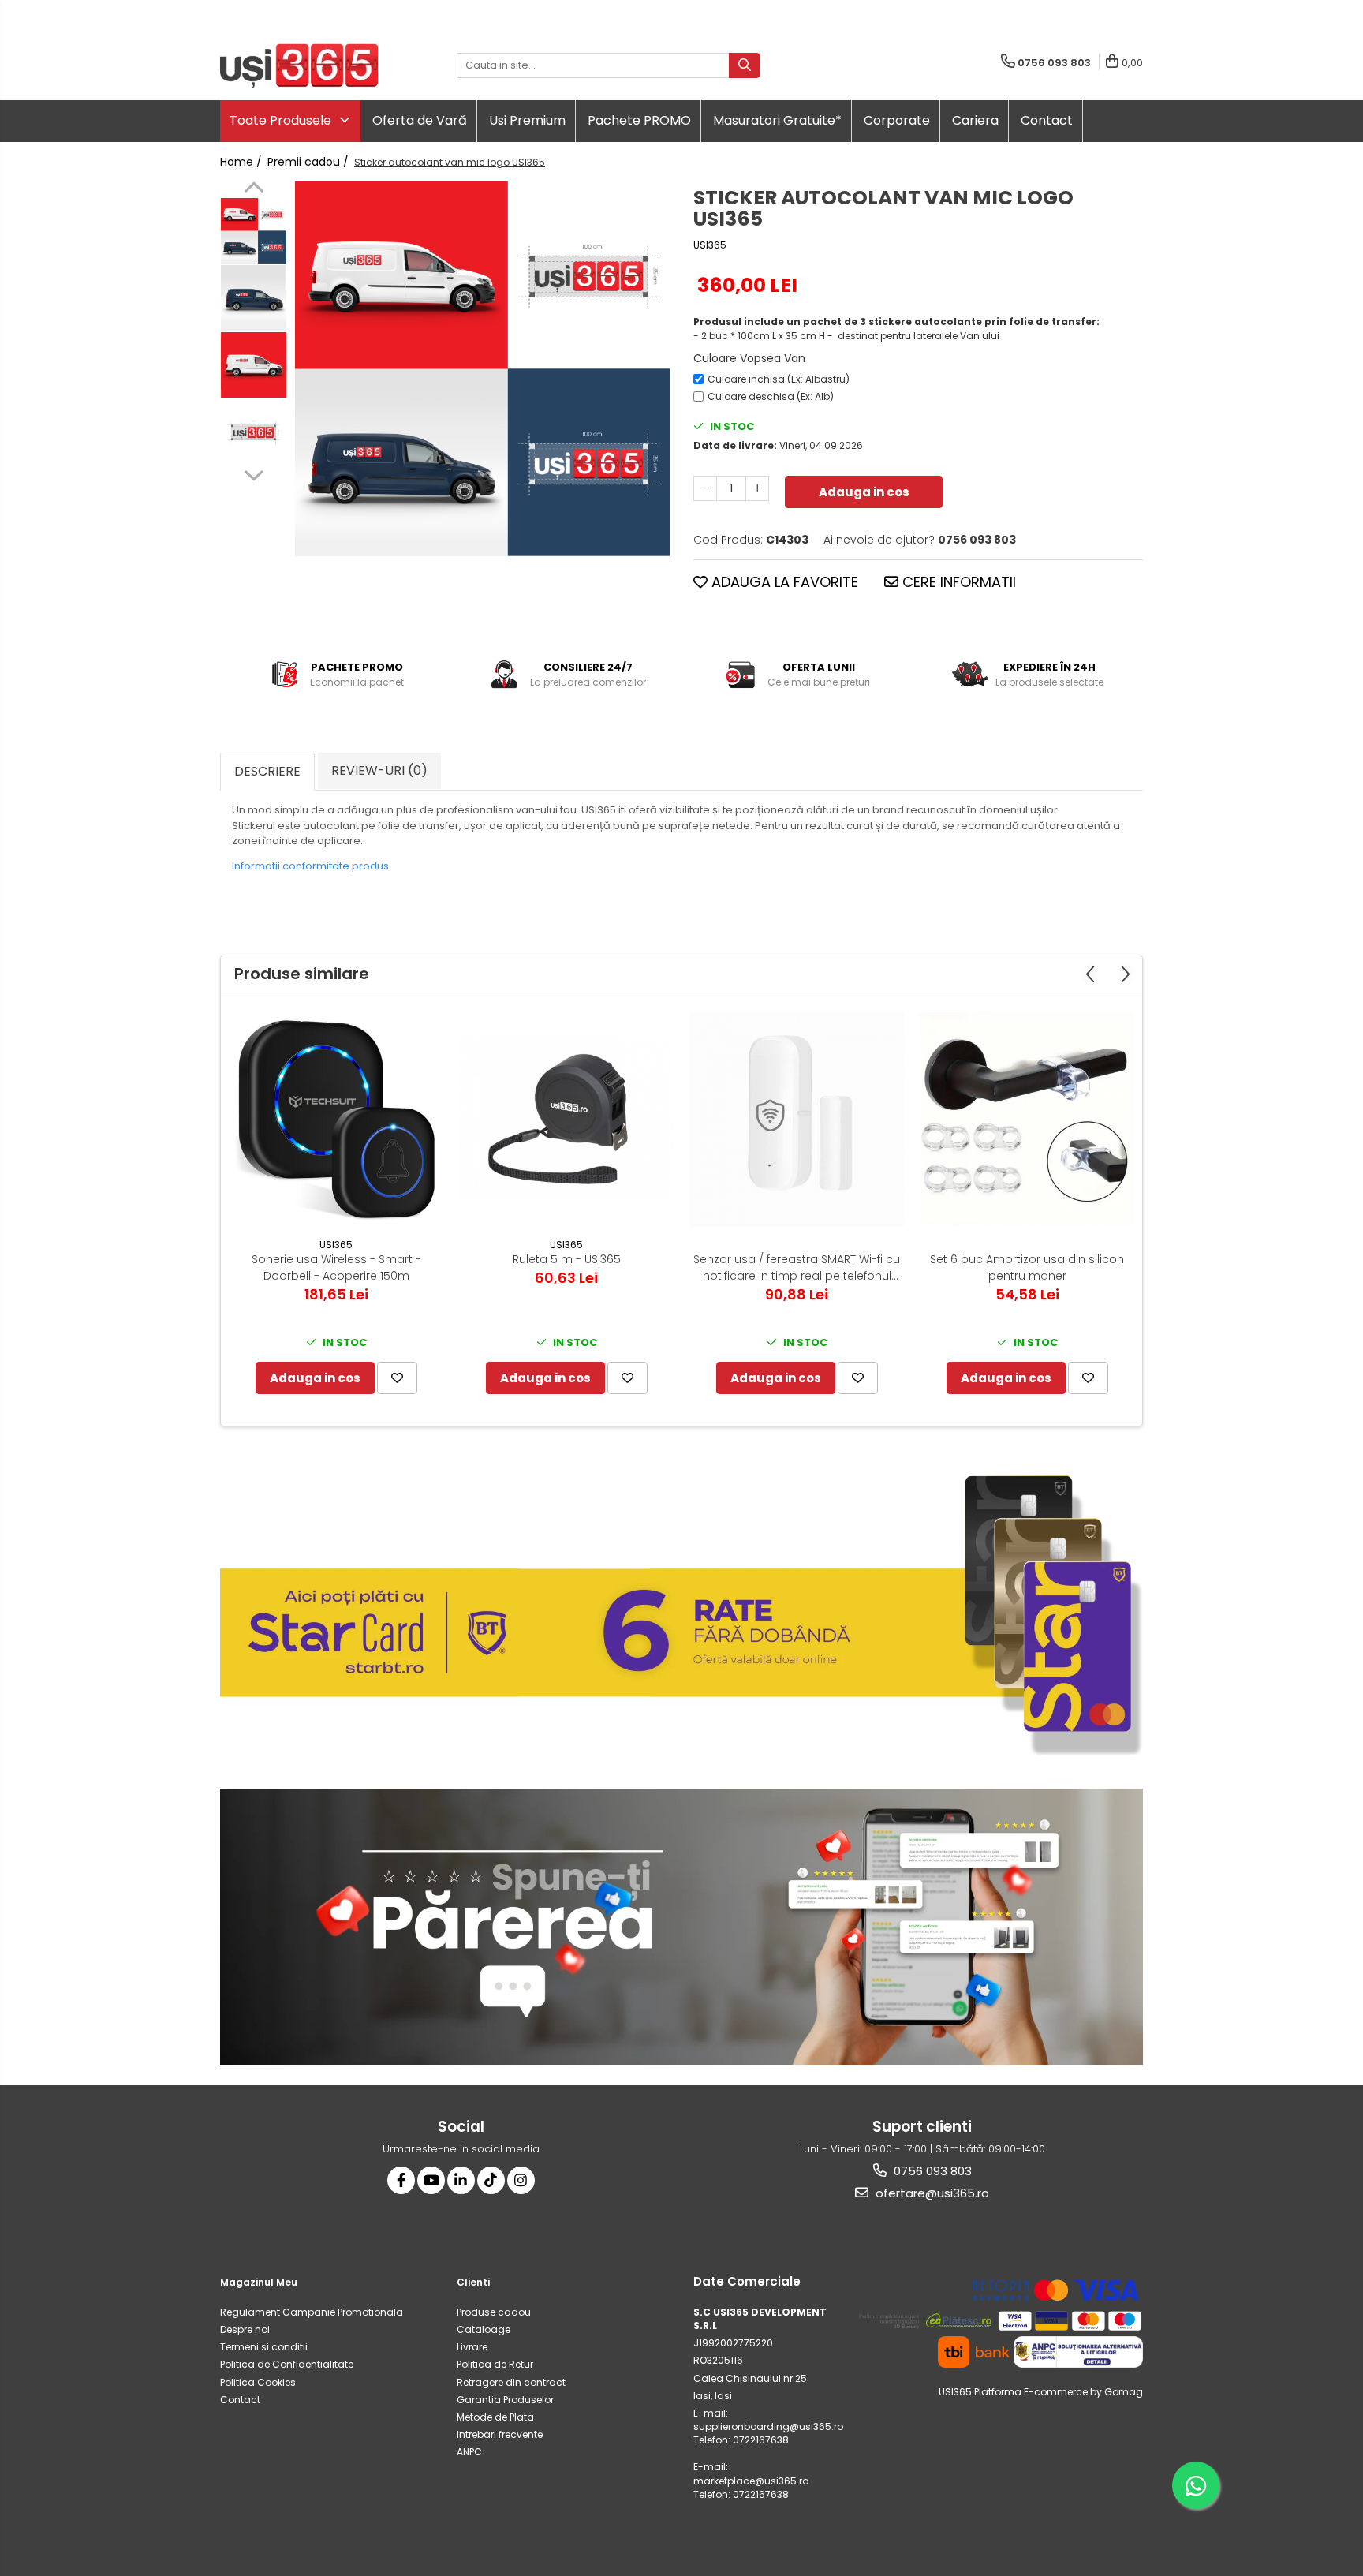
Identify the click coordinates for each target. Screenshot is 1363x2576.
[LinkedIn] (461, 2180)
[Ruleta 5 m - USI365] (566, 1120)
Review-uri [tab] (379, 770)
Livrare (472, 2347)
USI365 (710, 245)
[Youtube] (431, 2180)
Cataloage (484, 2329)
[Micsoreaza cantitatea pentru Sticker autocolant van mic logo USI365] (705, 488)
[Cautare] (745, 65)
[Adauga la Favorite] (397, 1378)
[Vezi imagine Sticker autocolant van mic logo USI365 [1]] (254, 298)
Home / (243, 162)
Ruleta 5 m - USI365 (567, 1259)
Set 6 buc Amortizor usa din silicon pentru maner (1027, 1267)
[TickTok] (491, 2180)
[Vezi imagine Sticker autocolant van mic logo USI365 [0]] (254, 231)
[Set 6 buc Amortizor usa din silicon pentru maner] (1027, 1120)
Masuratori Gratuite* (777, 120)
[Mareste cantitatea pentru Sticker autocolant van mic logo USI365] (757, 488)
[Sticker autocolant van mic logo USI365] (482, 369)
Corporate (897, 120)
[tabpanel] (482, 369)
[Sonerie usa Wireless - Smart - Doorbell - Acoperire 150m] (336, 1120)
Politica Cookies (258, 2382)
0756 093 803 (931, 2171)
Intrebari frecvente (500, 2434)
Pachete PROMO (639, 120)
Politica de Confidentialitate (287, 2364)
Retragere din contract (511, 2382)
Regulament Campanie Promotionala (312, 2312)
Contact (1047, 120)
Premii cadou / (310, 162)
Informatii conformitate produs (310, 866)
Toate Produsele (282, 120)
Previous (254, 189)
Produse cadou (494, 2312)
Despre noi (245, 2329)
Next (254, 473)
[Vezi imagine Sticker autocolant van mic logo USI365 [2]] (254, 365)
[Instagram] (521, 2180)
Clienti (473, 2282)
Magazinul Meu (259, 2282)
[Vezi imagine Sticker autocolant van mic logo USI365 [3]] (254, 432)
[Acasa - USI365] (299, 66)
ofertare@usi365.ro (931, 2193)
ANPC (469, 2452)
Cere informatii (957, 582)
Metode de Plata (495, 2417)
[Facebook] (401, 2180)
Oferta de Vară (420, 120)
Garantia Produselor (505, 2400)
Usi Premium (527, 120)
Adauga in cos (864, 492)
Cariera (975, 120)
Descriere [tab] (267, 771)
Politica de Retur (495, 2364)
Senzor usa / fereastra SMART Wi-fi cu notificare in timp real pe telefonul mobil (797, 1268)
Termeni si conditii (264, 2347)
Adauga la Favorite (783, 582)
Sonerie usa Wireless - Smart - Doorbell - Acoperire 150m (336, 1267)
